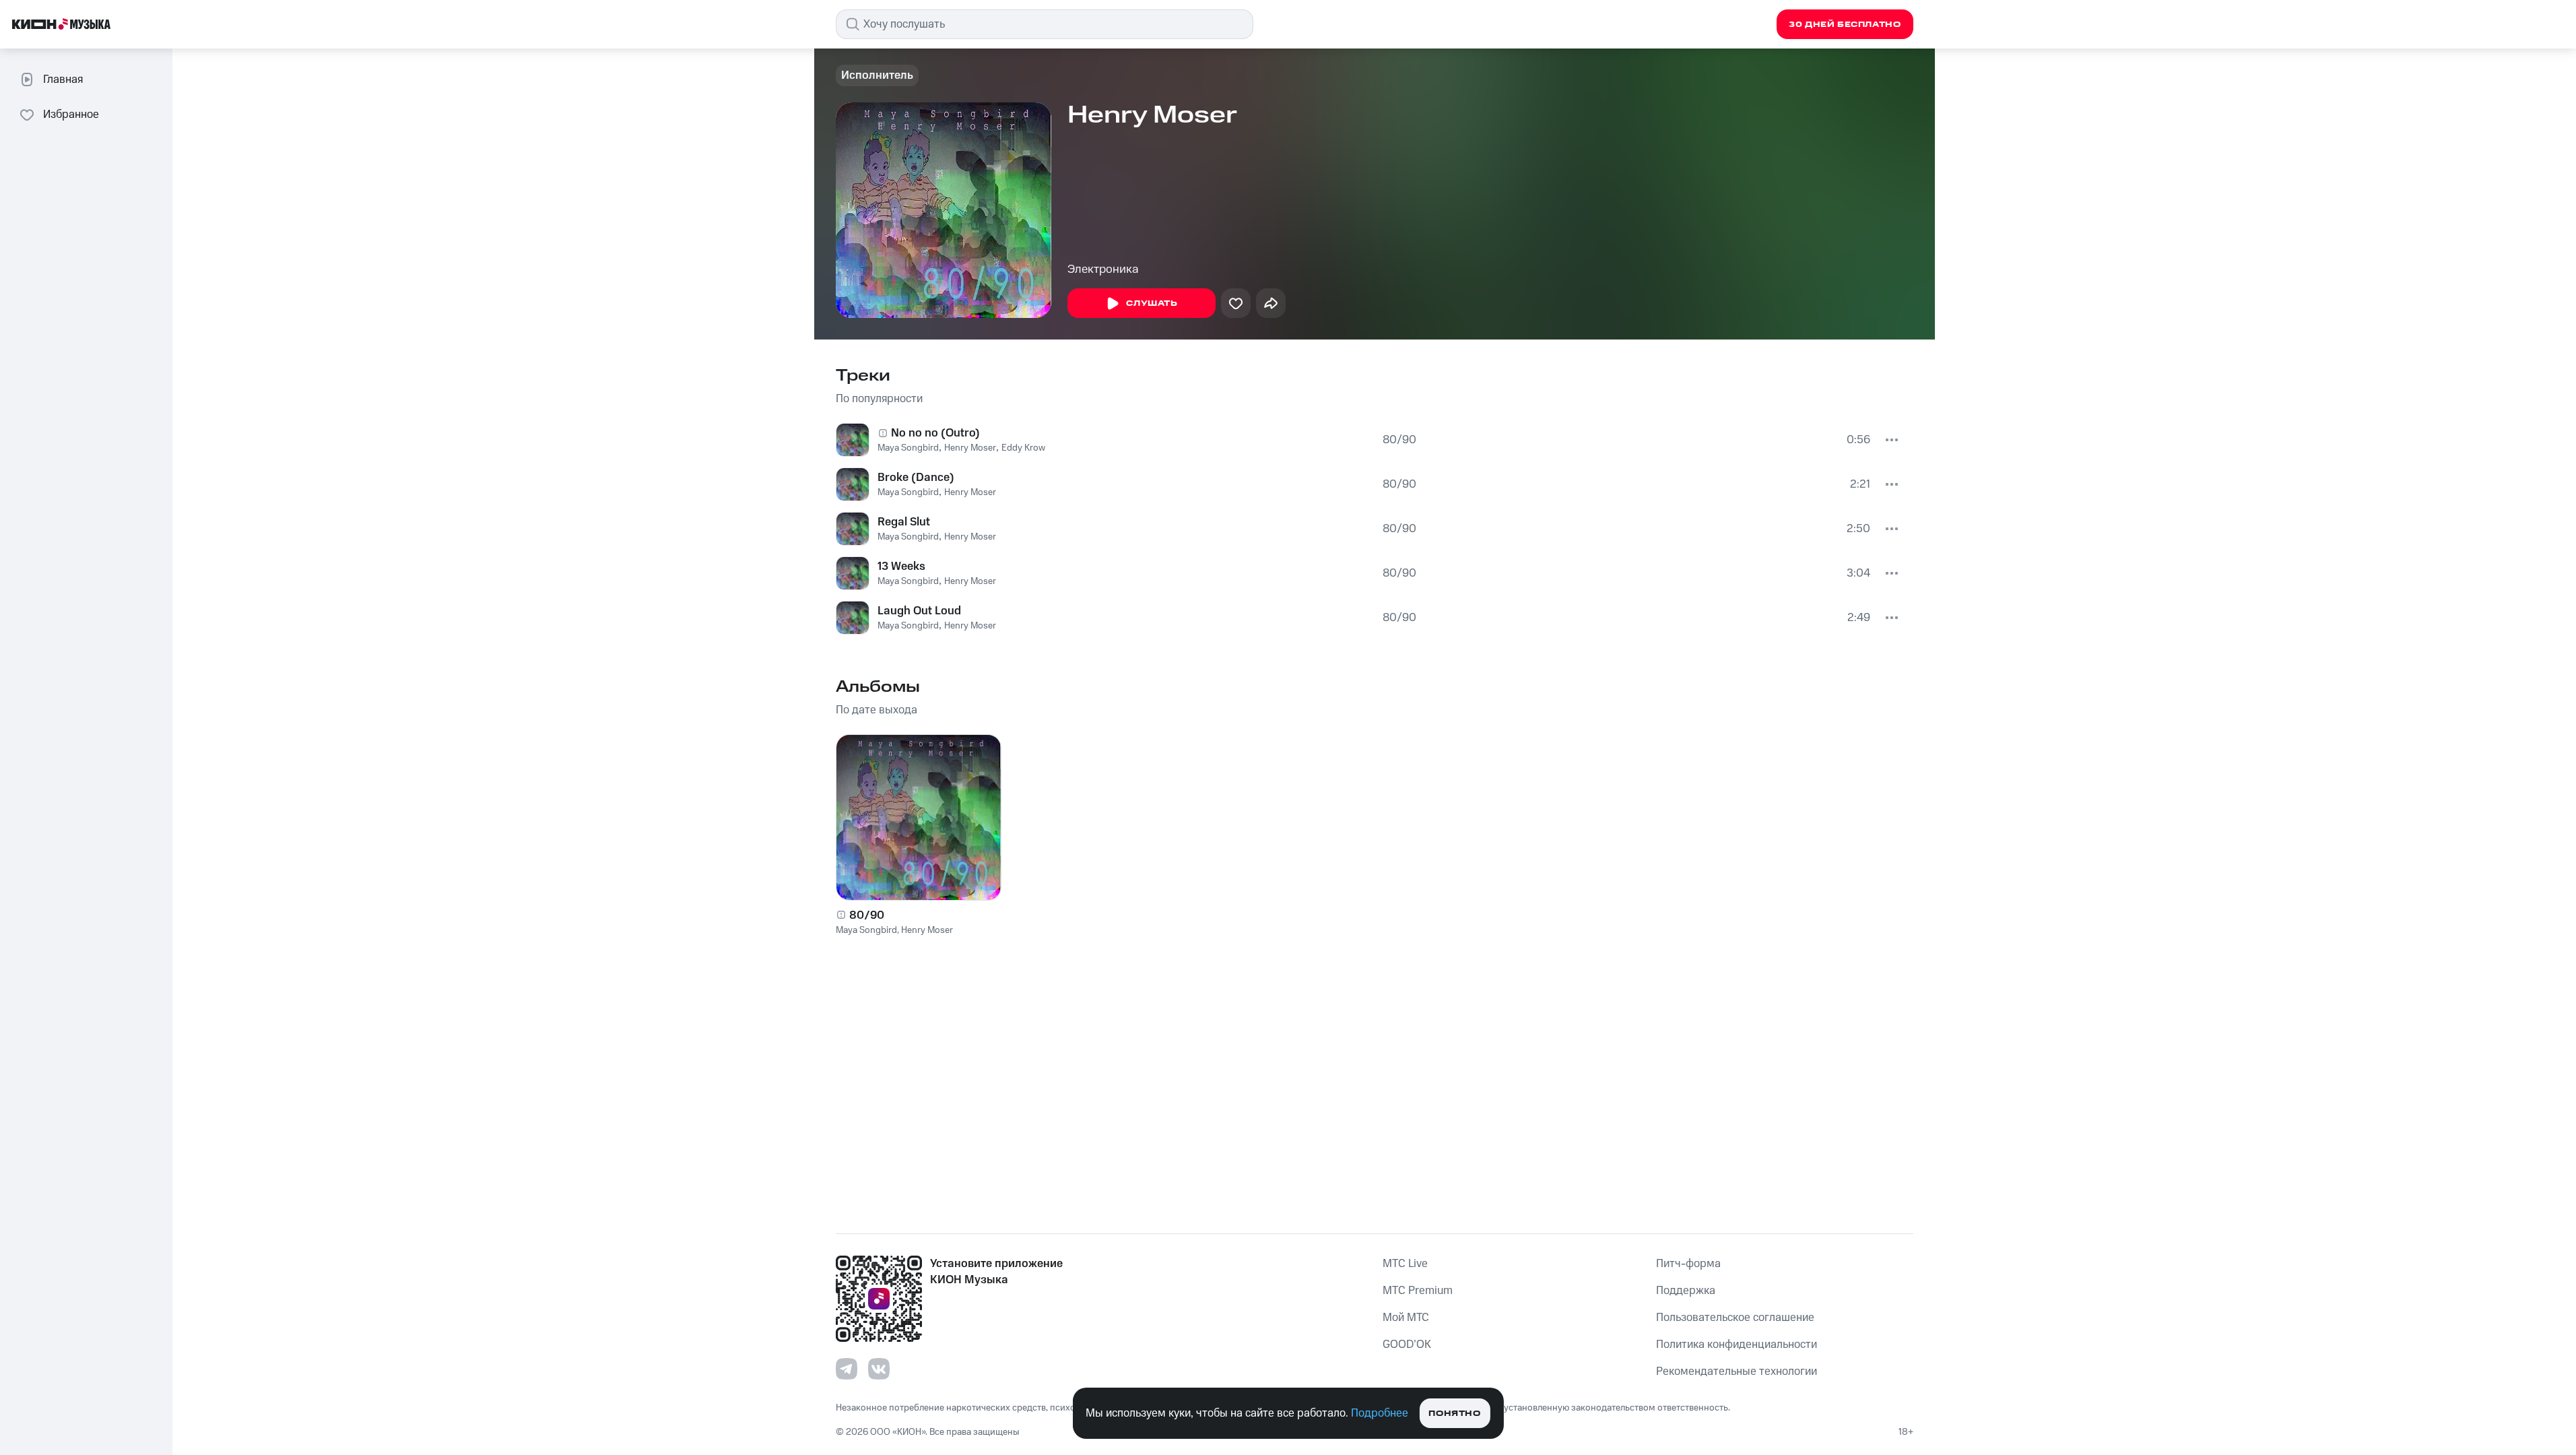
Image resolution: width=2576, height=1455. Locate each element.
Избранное (71, 115)
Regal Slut (904, 522)
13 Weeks (901, 567)
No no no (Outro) (935, 433)
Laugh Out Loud (919, 611)
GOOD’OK (1407, 1345)
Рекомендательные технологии (1737, 1371)
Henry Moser (970, 448)
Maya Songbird (908, 448)
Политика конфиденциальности (1737, 1345)
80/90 (1399, 440)
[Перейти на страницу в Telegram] (847, 1369)
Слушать (1152, 303)
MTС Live (1405, 1264)
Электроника (1103, 269)
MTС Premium (1418, 1291)
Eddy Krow (1023, 448)
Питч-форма (1688, 1264)
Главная (63, 79)
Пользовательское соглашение (1735, 1318)
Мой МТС (1406, 1318)
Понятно (1454, 1414)
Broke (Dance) (916, 478)
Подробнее (1380, 1413)
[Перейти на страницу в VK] (879, 1369)
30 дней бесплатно (1845, 25)
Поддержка (1686, 1291)
